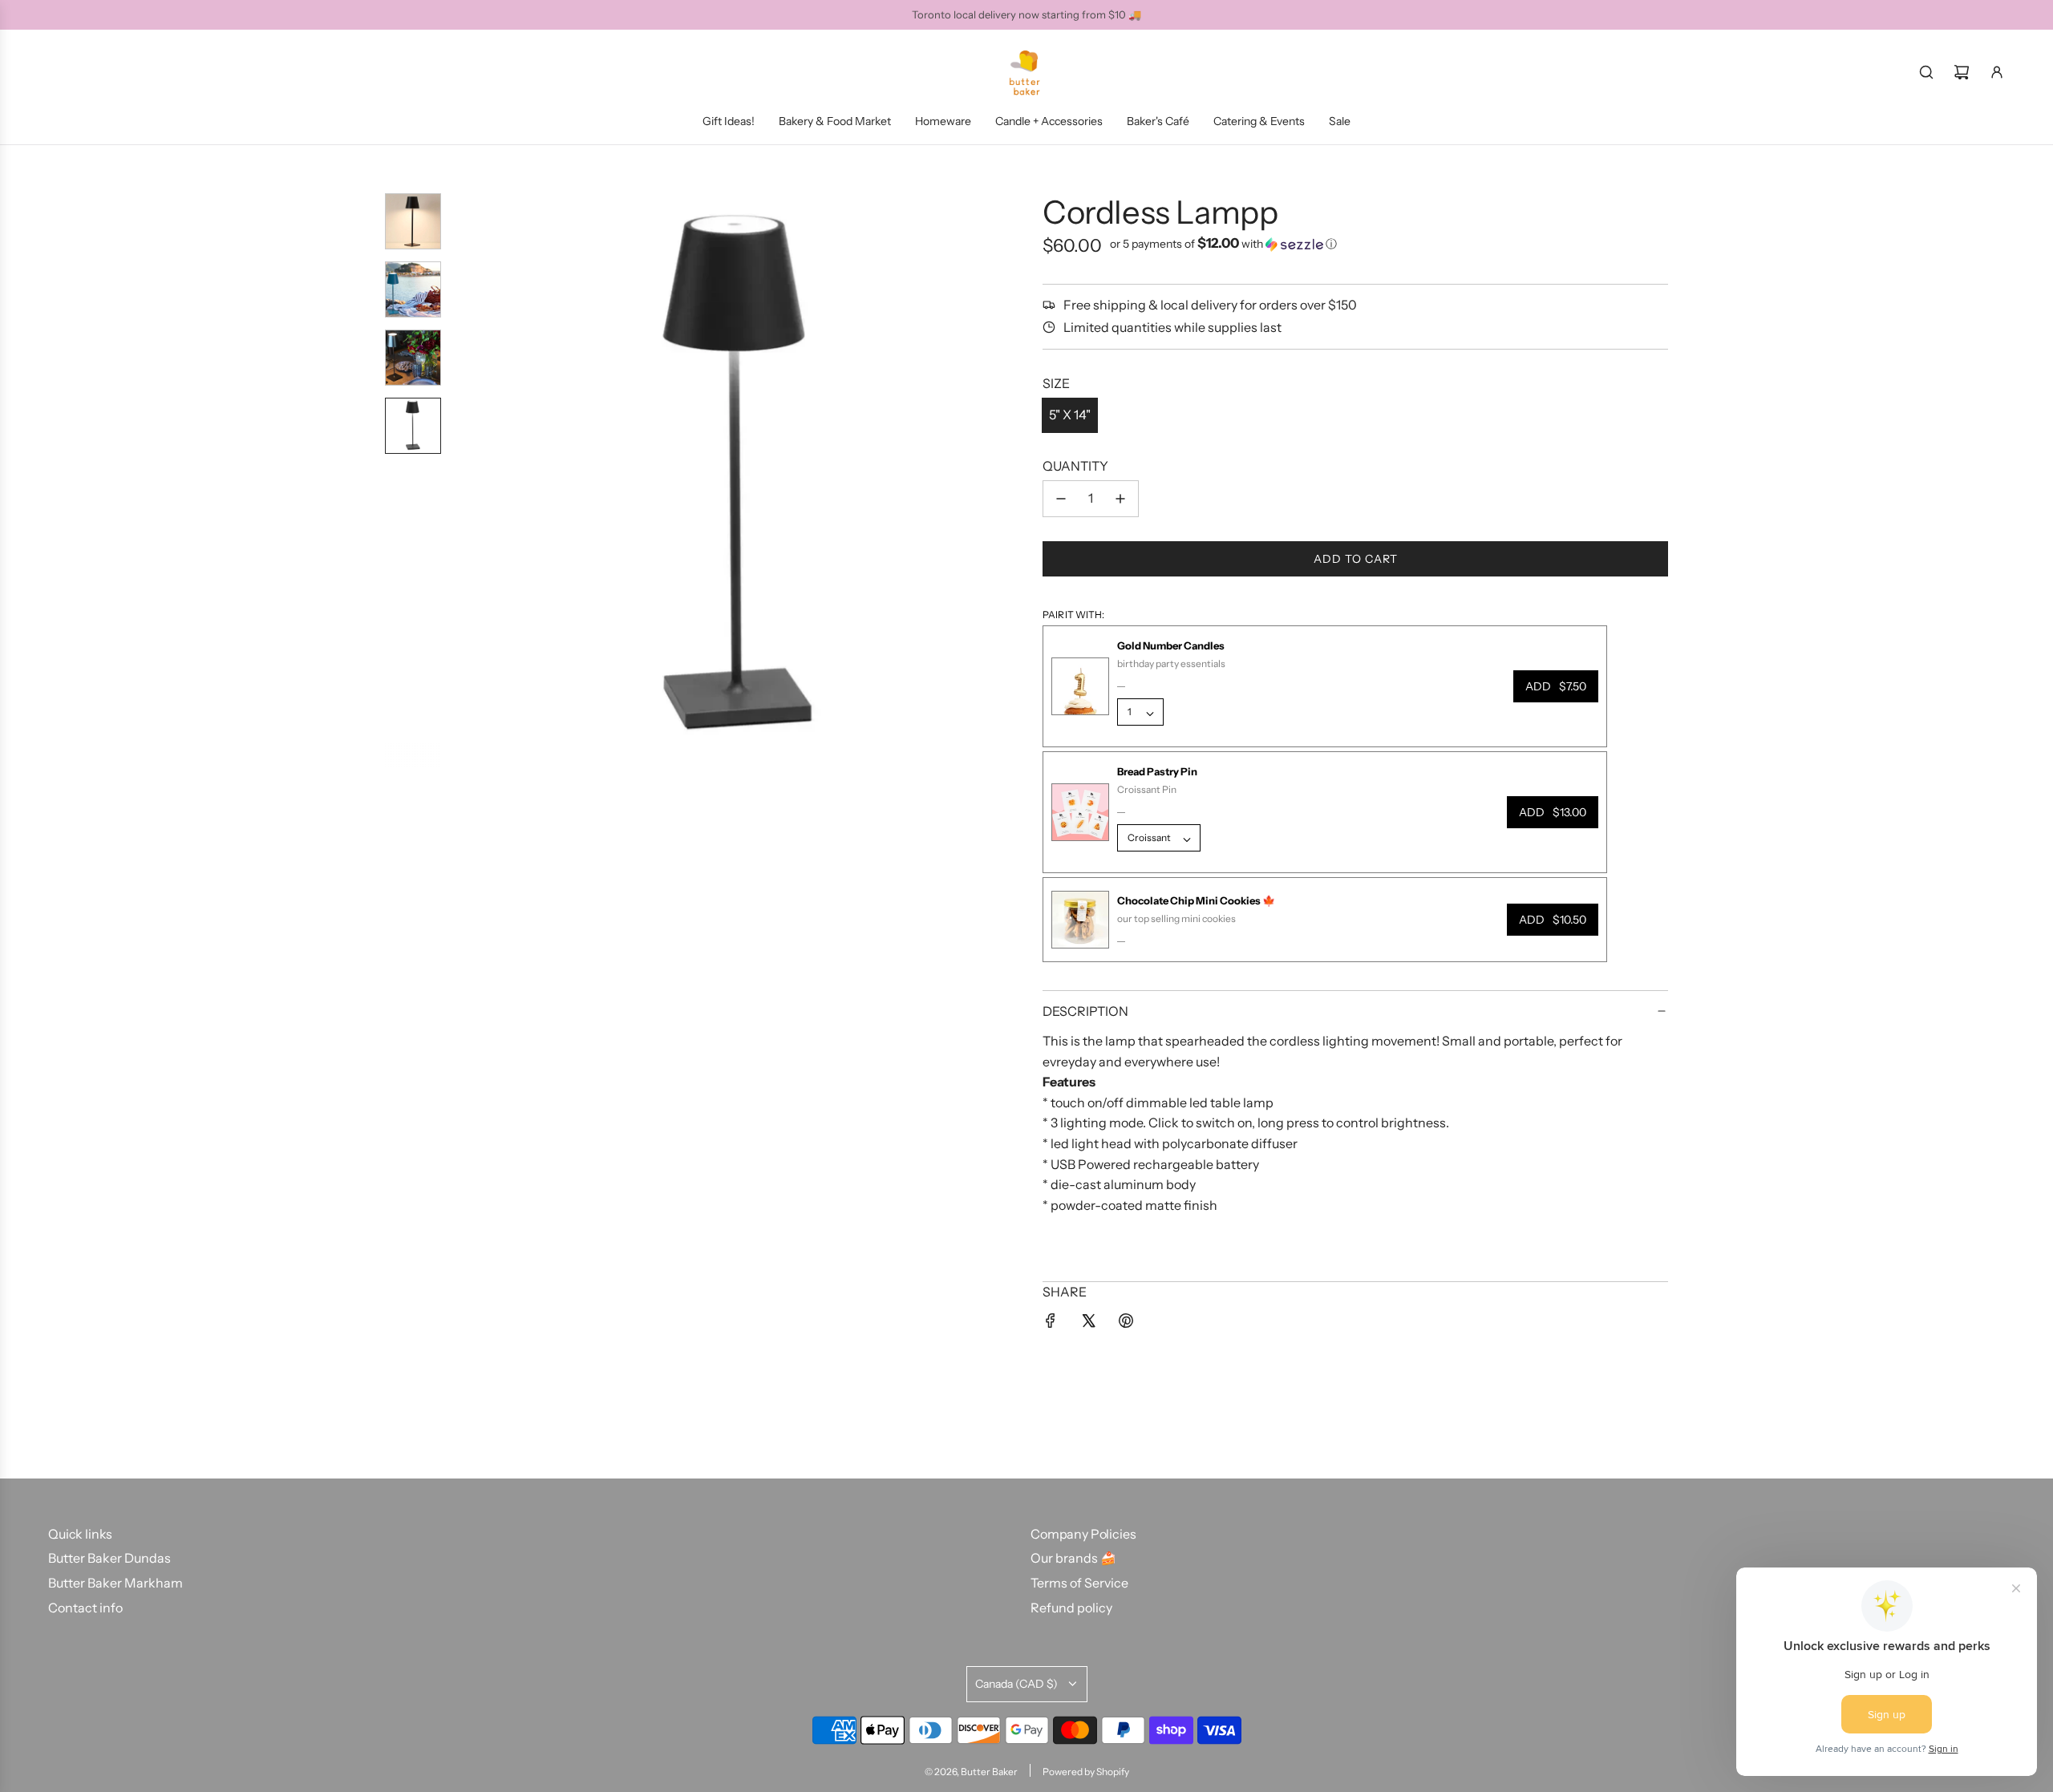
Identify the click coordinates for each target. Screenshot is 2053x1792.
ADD (1556, 686)
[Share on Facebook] (1051, 1324)
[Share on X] (1088, 1324)
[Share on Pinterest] (1126, 1324)
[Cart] (1962, 72)
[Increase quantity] (1120, 499)
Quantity (1075, 466)
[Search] (1926, 72)
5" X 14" (1070, 415)
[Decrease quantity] (1061, 499)
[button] (466, 480)
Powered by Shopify (1086, 1772)
